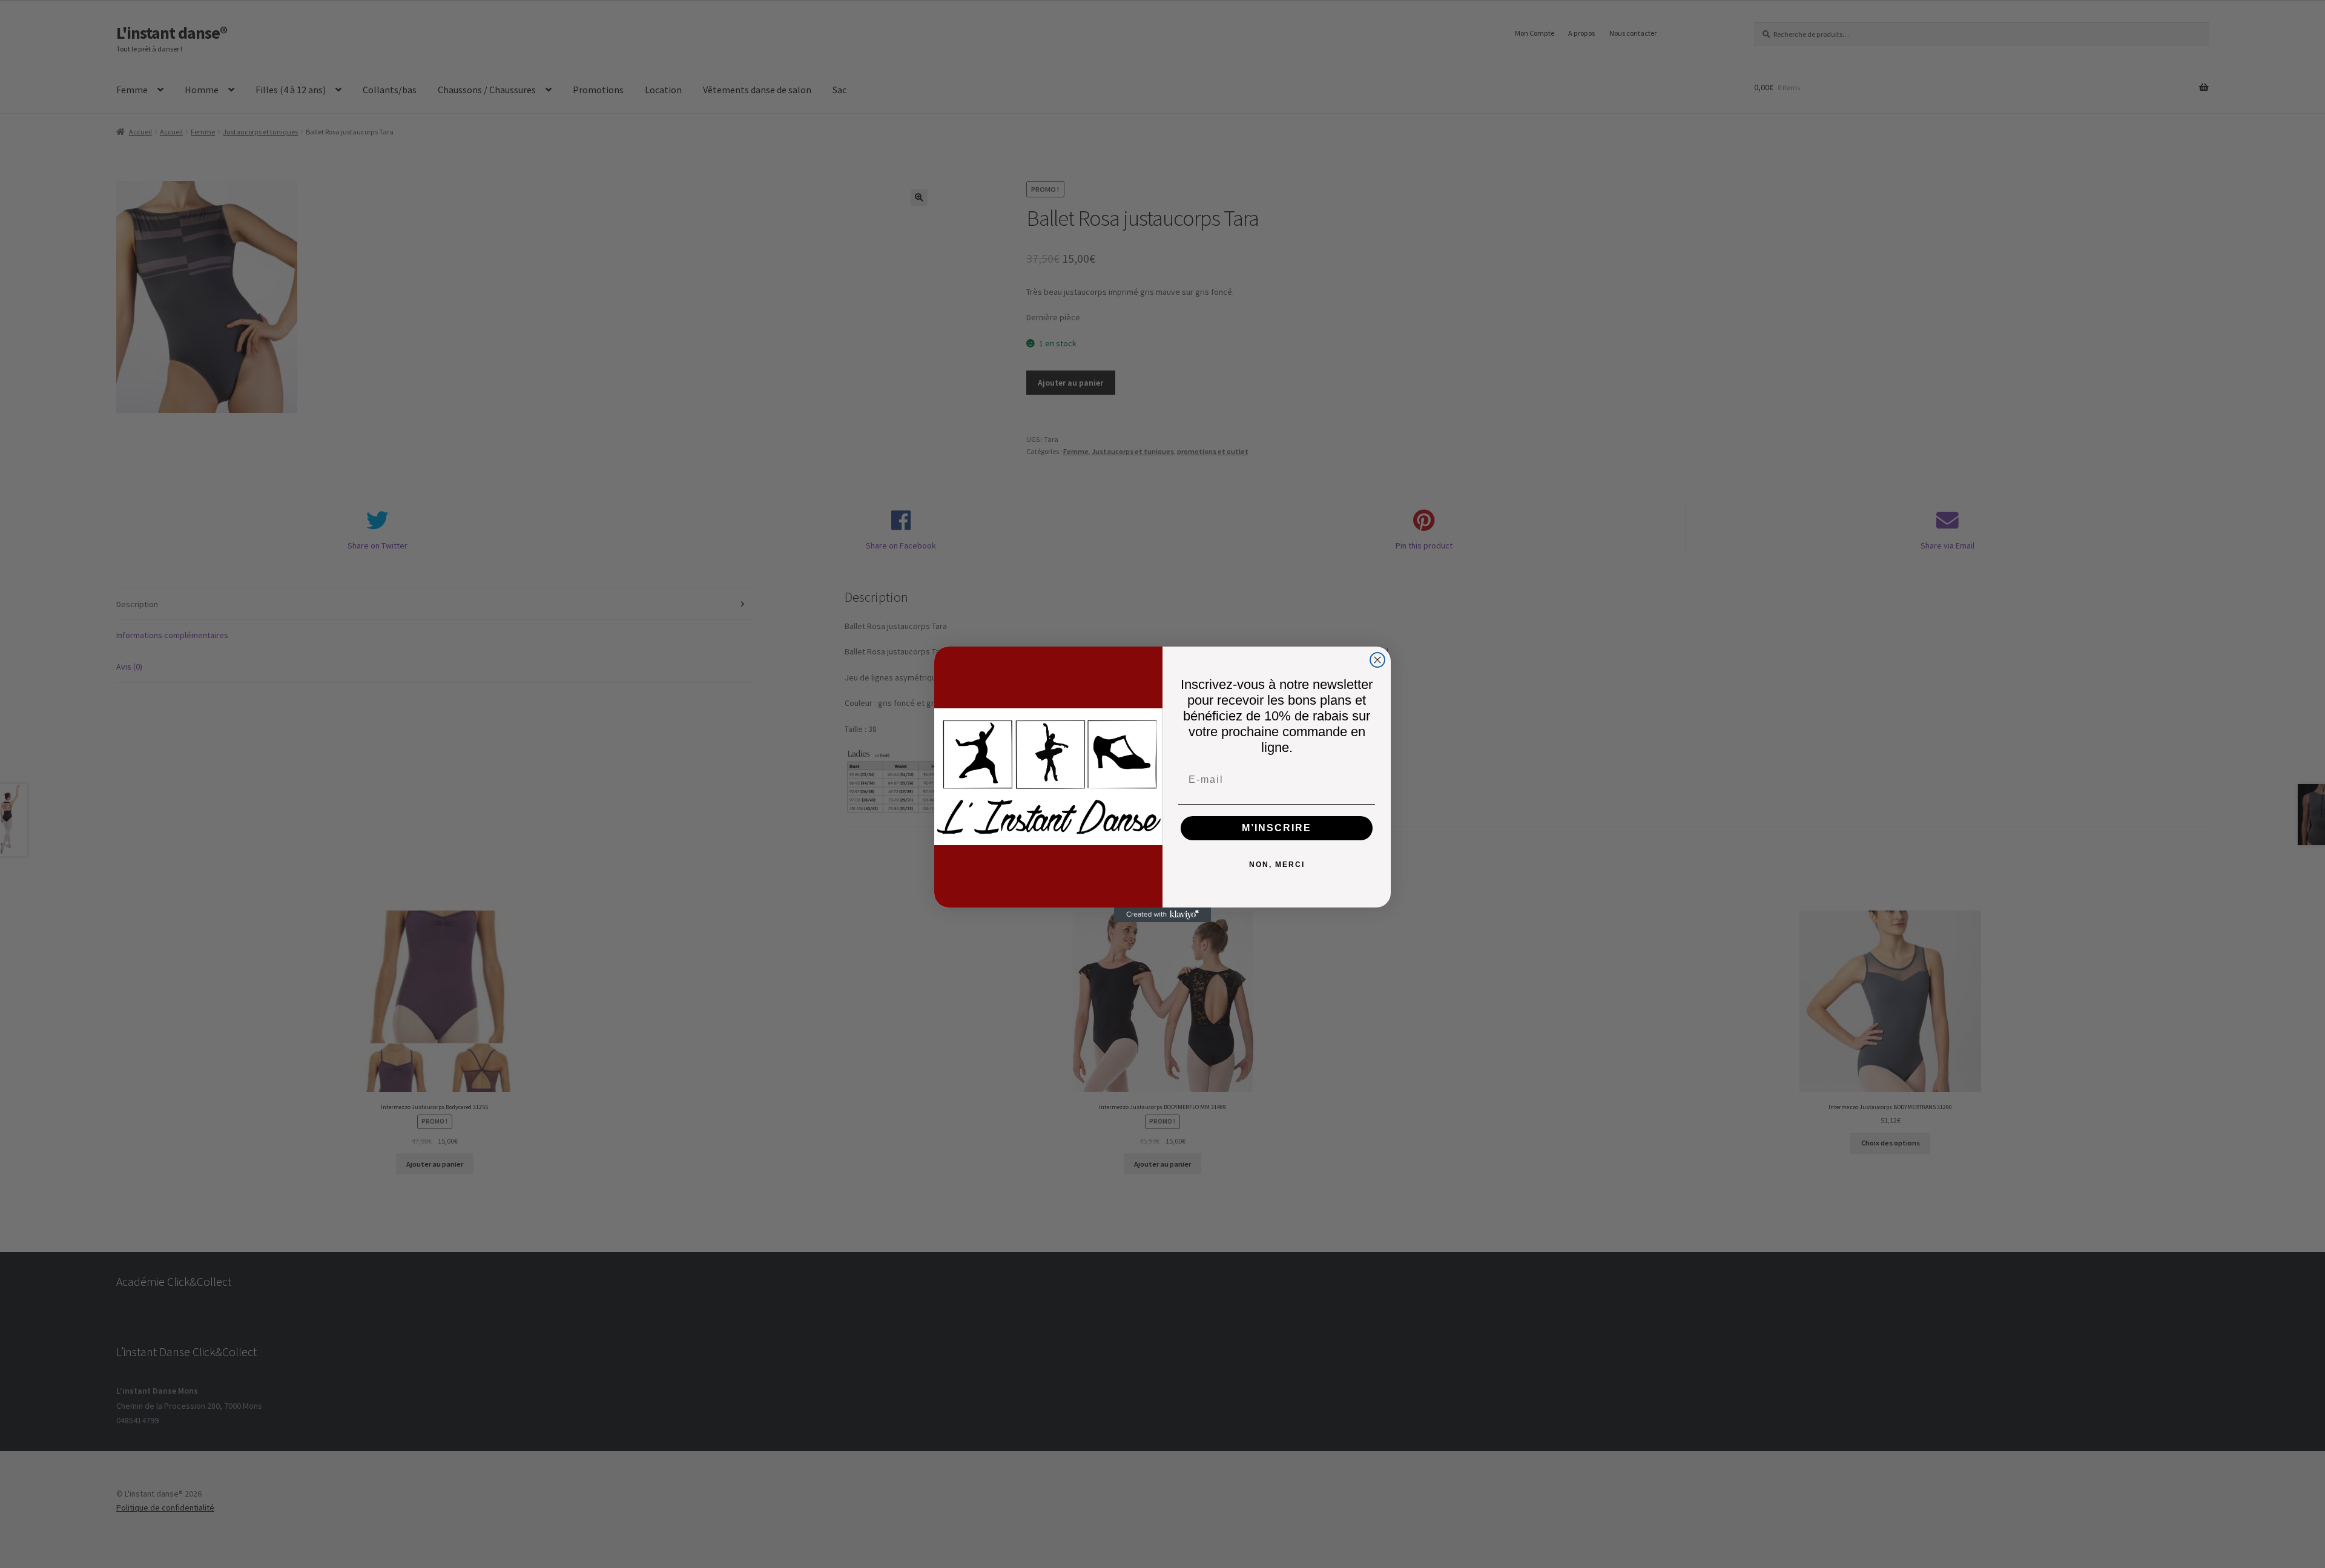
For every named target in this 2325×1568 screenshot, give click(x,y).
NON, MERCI (1277, 865)
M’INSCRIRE (1277, 828)
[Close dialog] (1377, 660)
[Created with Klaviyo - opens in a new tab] (1162, 915)
